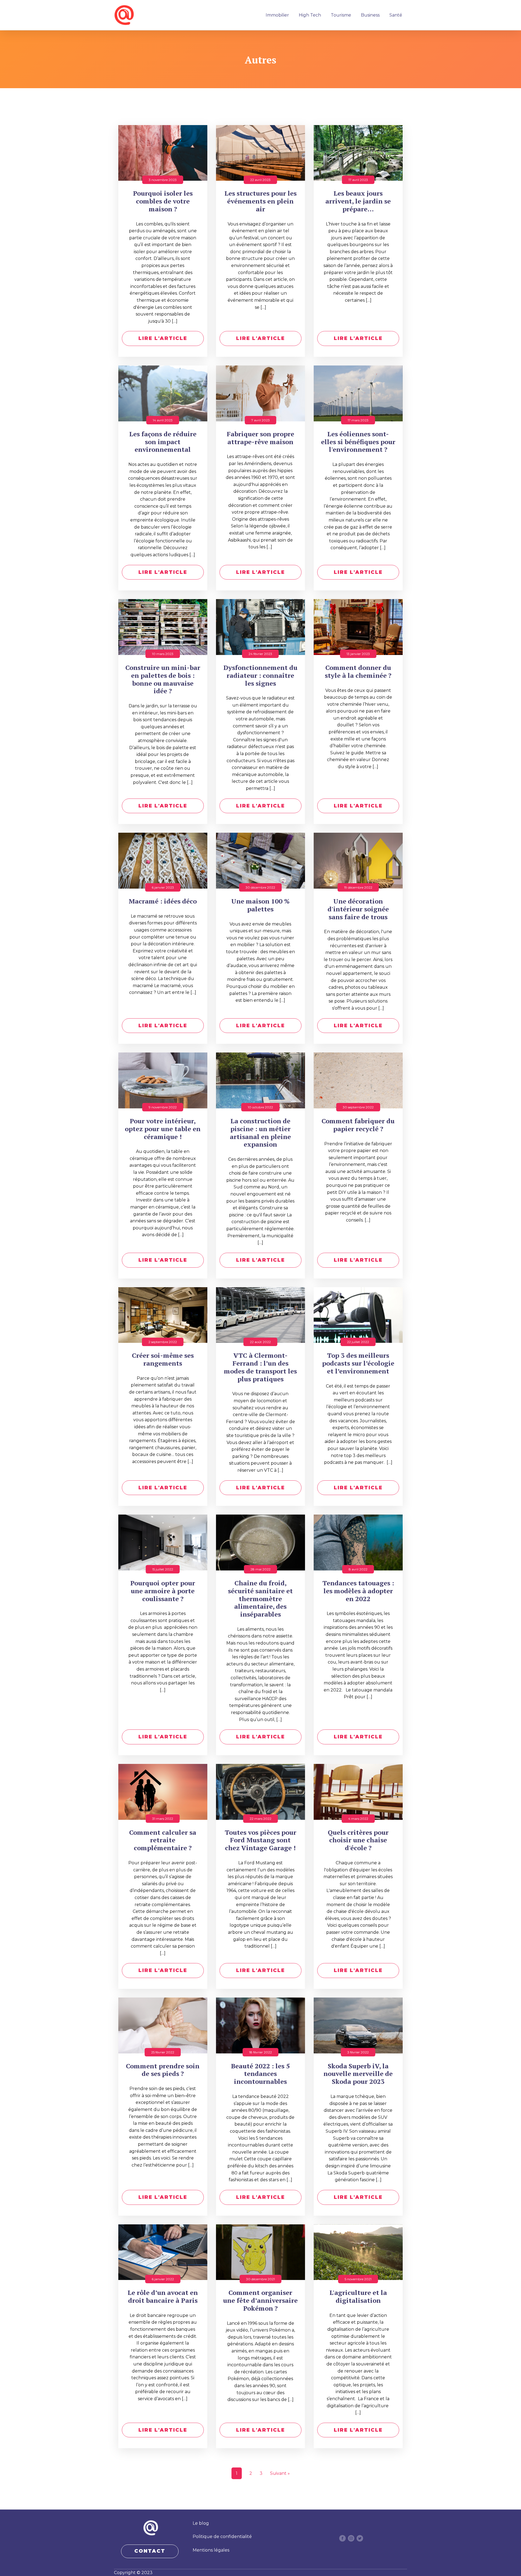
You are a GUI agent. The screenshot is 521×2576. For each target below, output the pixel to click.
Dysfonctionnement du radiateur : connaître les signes (260, 675)
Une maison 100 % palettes (260, 905)
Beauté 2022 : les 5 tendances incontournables (260, 2074)
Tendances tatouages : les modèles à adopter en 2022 (358, 1591)
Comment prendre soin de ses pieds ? (163, 2070)
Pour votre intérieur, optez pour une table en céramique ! (163, 1129)
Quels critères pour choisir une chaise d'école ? (358, 1840)
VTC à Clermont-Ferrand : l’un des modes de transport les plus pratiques (260, 1367)
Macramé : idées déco (163, 901)
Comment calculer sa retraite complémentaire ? (163, 1840)
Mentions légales (211, 2550)
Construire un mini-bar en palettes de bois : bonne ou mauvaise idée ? (163, 679)
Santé (396, 15)
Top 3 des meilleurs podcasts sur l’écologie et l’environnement (358, 1363)
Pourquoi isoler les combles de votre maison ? (163, 201)
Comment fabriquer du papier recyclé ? (358, 1125)
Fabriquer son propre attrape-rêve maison (260, 438)
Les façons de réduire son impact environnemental (163, 442)
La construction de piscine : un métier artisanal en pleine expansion (260, 1133)
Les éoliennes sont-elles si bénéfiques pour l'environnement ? (358, 442)
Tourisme (341, 15)
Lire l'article (163, 338)
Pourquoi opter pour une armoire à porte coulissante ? (163, 1591)
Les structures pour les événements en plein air (260, 201)
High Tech (310, 15)
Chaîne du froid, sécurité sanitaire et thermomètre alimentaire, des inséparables (260, 1599)
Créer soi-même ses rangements (163, 1359)
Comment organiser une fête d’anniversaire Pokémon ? (260, 2300)
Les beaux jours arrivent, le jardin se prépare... (358, 201)
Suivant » (280, 2473)
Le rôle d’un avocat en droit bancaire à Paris (163, 2297)
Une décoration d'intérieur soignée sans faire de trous (358, 909)
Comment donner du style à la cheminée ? (358, 672)
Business (370, 15)
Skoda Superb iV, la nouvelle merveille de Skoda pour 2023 (358, 2074)
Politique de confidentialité (222, 2537)
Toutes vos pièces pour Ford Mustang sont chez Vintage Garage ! (260, 1840)
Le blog (201, 2523)
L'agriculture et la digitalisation (358, 2297)
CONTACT (150, 2551)
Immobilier (277, 15)
